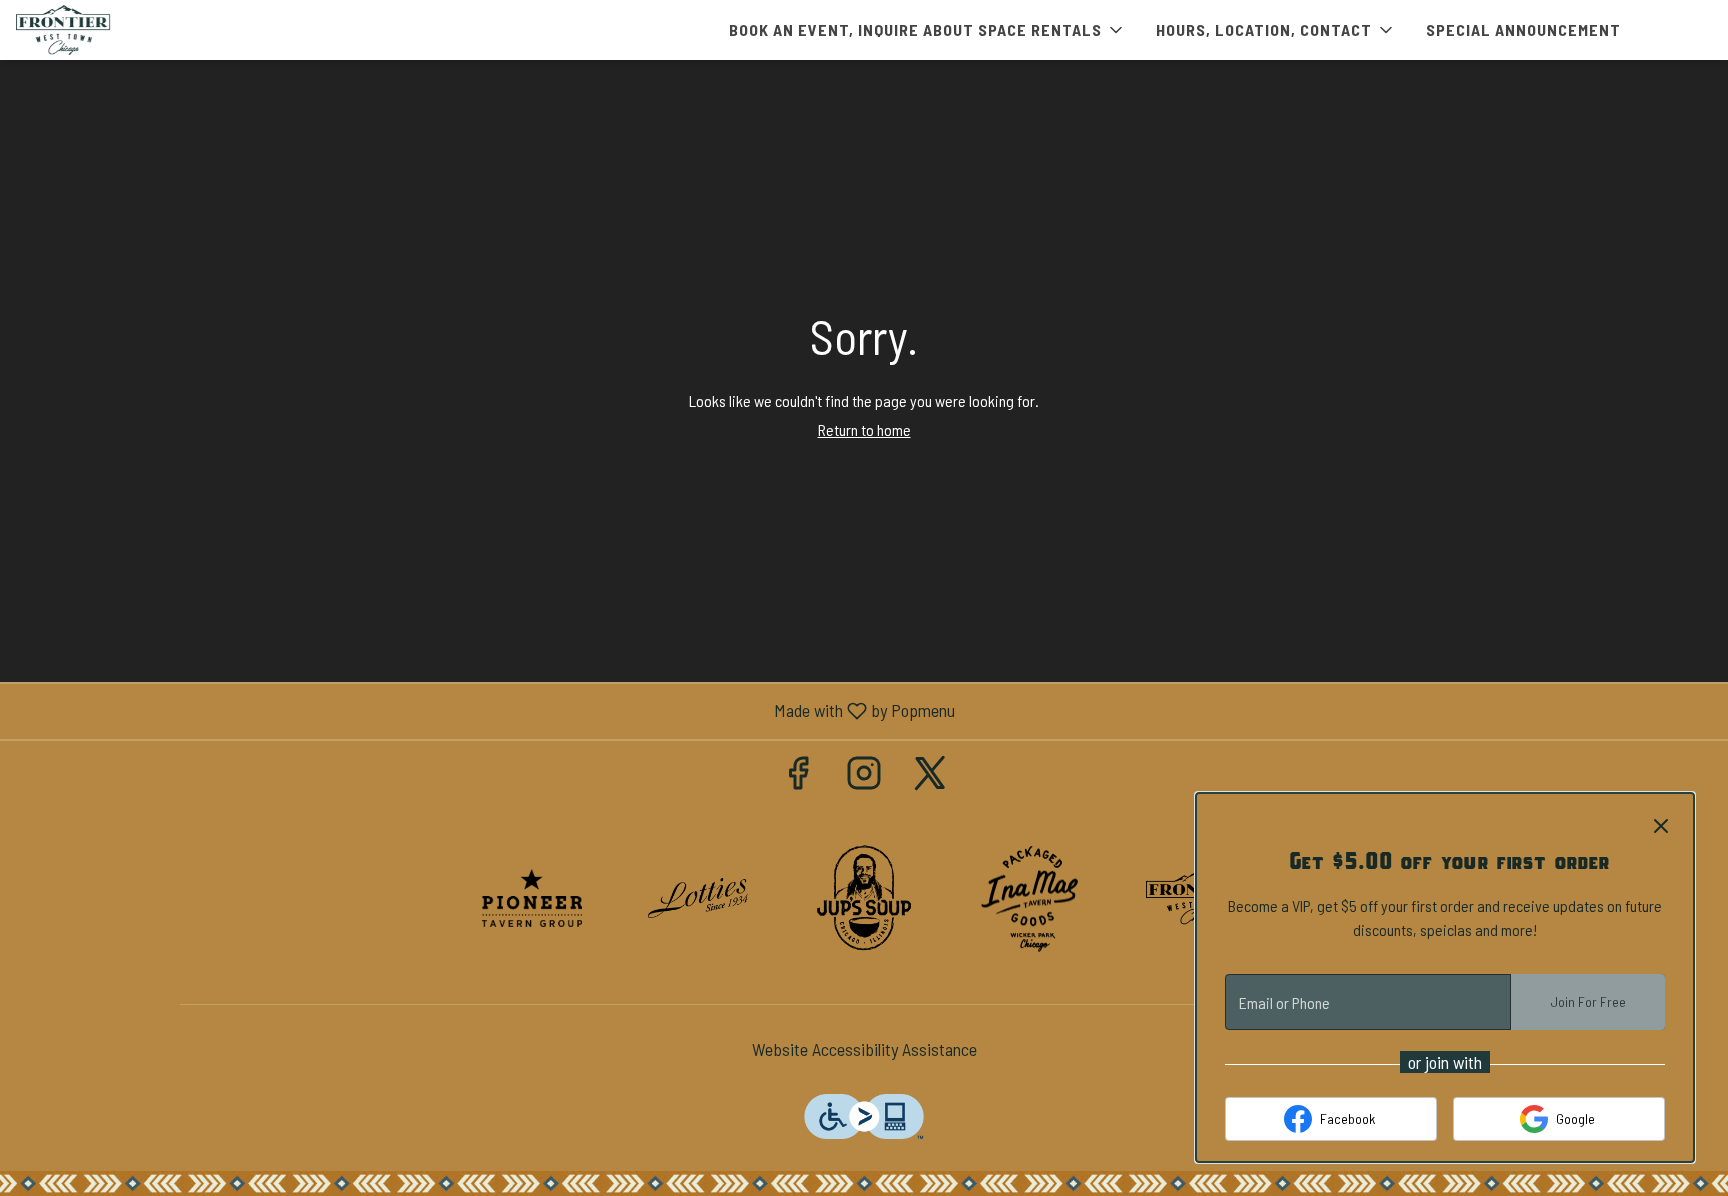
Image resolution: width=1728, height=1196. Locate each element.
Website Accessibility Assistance (864, 1049)
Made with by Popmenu (485, 711)
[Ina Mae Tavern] (1030, 896)
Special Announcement (1523, 29)
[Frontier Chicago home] (106, 30)
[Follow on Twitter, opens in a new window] (930, 776)
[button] (927, 30)
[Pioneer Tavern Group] (532, 896)
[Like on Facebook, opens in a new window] (798, 776)
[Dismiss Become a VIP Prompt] (1661, 826)
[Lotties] (698, 896)
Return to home (864, 429)
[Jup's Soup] (864, 896)
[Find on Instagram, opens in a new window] (864, 776)
